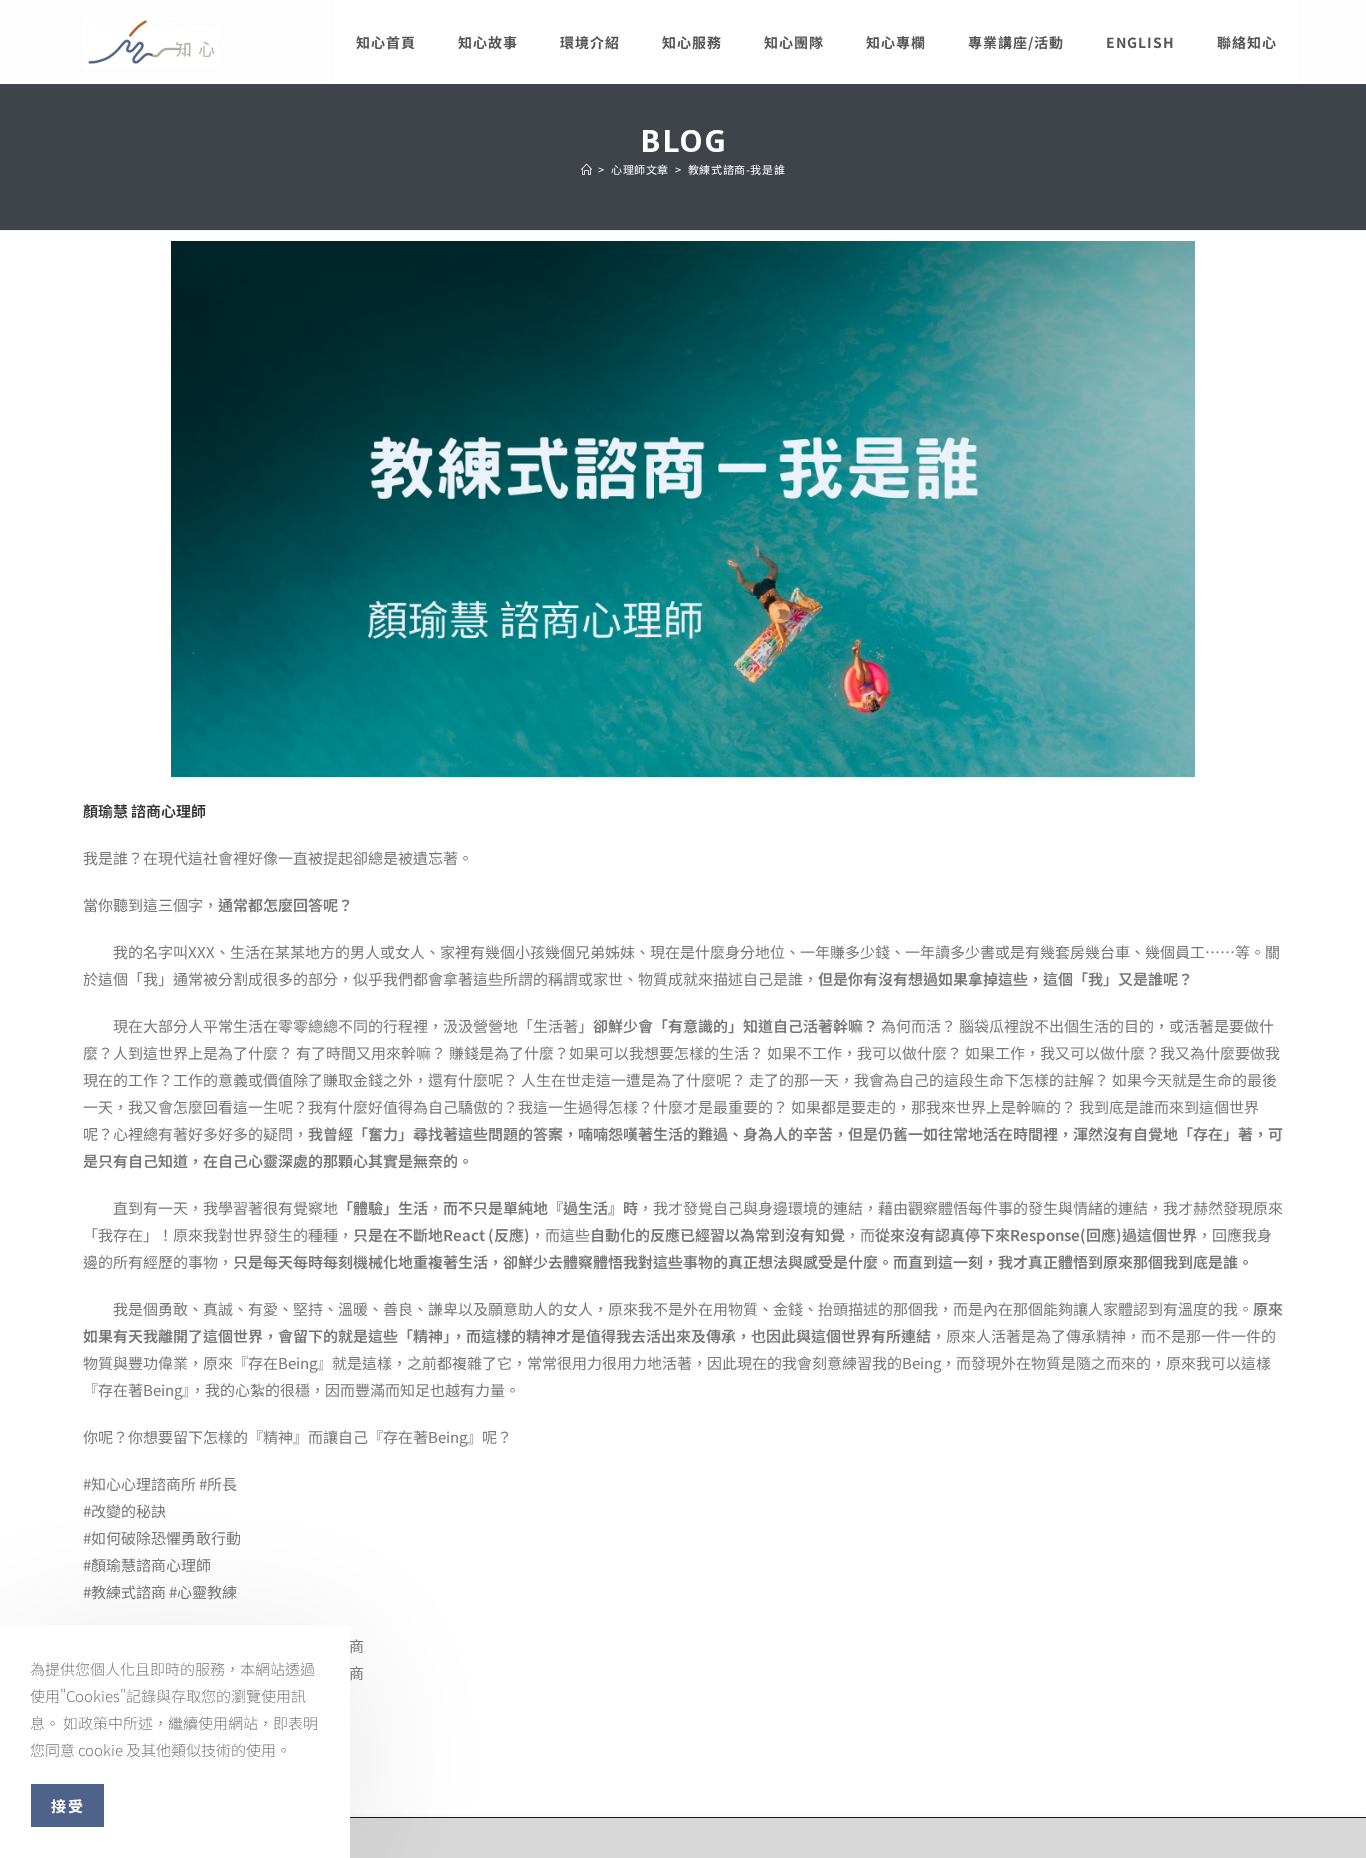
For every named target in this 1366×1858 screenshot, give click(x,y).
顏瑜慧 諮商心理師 (144, 810)
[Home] (587, 169)
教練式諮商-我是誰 (736, 169)
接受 (67, 1805)
